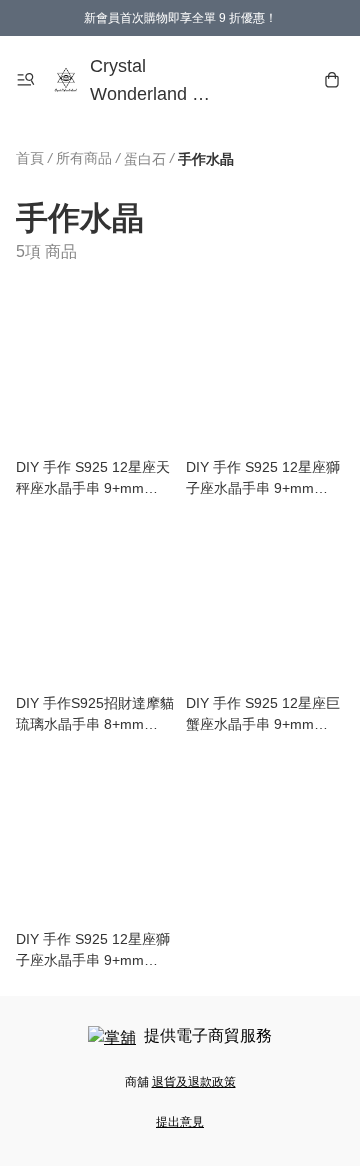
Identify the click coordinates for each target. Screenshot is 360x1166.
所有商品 (84, 158)
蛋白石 (145, 159)
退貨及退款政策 (194, 1082)
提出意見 (180, 1122)
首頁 (30, 158)
